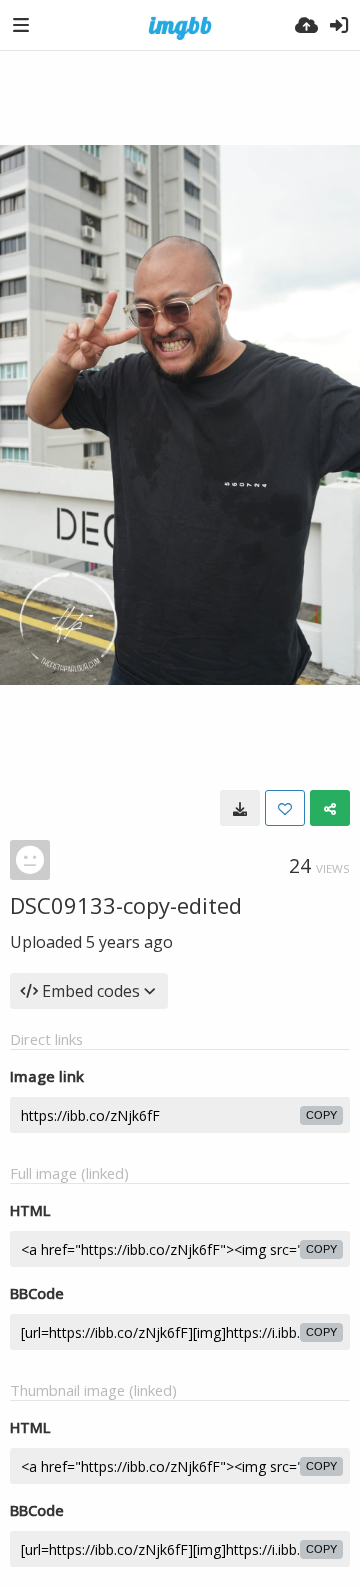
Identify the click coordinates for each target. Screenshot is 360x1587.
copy (321, 1115)
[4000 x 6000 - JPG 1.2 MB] (240, 808)
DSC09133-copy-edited (126, 905)
